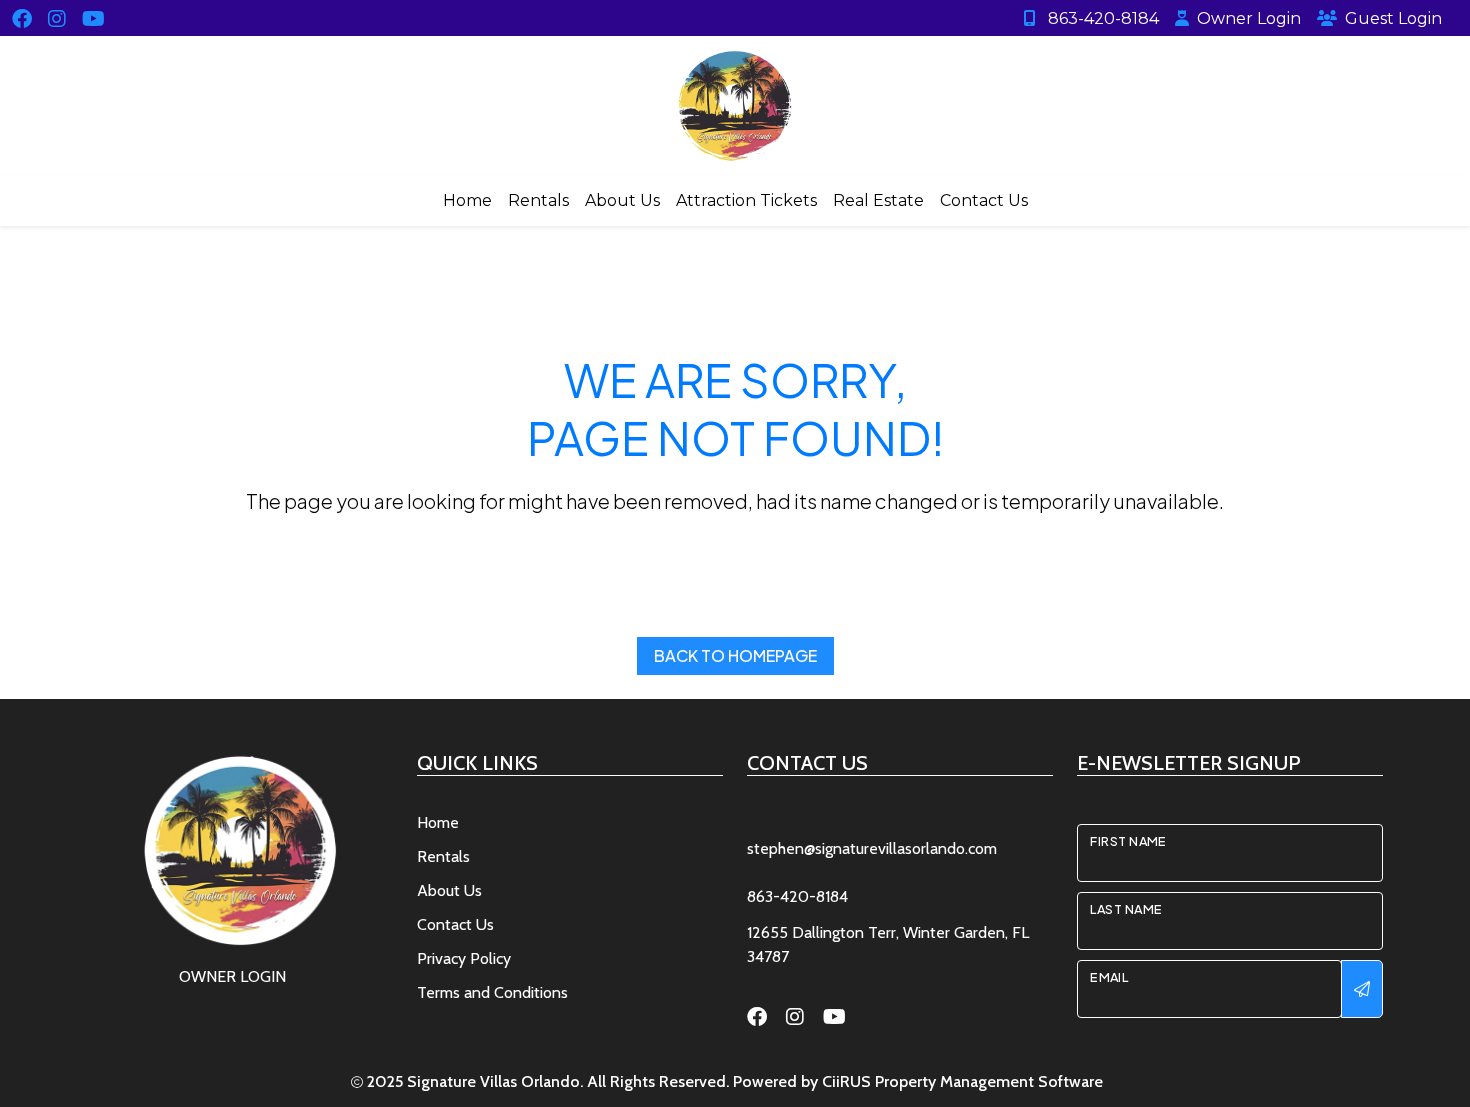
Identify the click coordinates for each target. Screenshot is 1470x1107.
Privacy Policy (464, 958)
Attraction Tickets (746, 200)
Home (467, 200)
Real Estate (878, 200)
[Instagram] (57, 17)
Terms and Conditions (492, 992)
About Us (622, 200)
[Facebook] (22, 17)
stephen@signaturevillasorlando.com (872, 848)
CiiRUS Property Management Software (962, 1081)
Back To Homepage (735, 655)
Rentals (538, 200)
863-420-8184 (1101, 18)
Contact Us (984, 200)
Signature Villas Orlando (493, 1081)
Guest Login (1393, 18)
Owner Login (1249, 18)
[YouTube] (93, 17)
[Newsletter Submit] (1362, 989)
